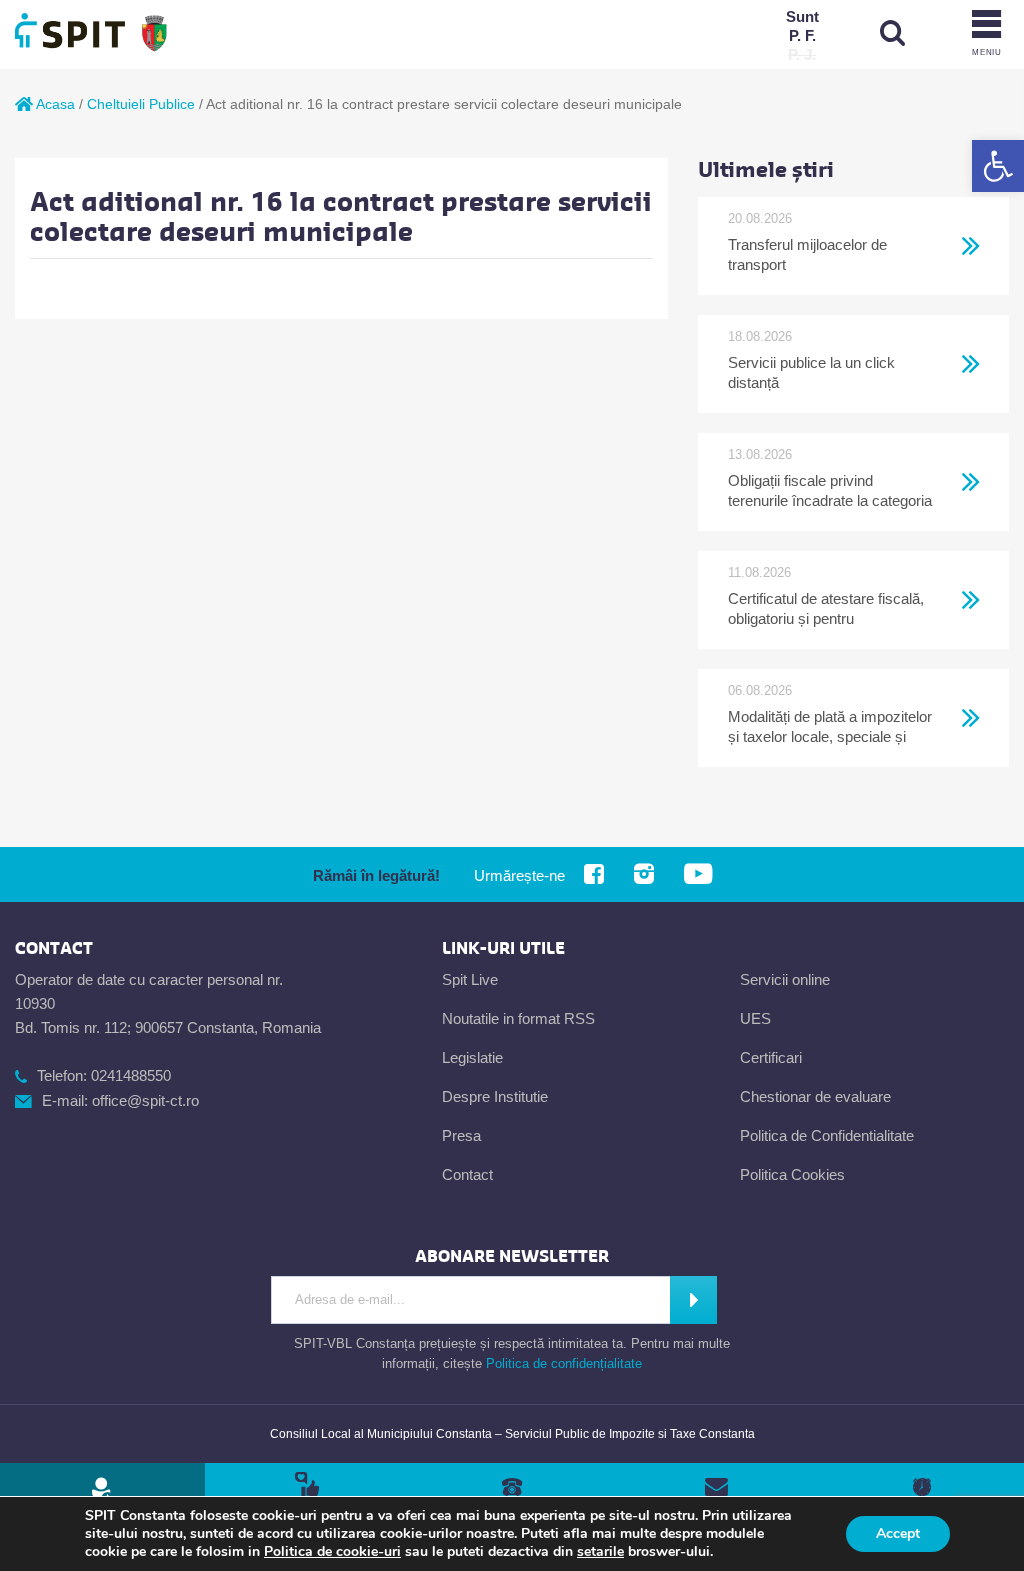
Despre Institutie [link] (495, 1096)
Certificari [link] (771, 1057)
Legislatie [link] (472, 1057)
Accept (898, 1533)
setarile (600, 1552)
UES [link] (755, 1018)
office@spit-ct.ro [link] (145, 1100)
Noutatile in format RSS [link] (518, 1018)
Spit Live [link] (470, 979)
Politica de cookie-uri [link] (332, 1551)
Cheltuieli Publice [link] (141, 104)
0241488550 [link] (131, 1075)
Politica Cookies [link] (792, 1174)
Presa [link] (461, 1135)
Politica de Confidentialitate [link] (827, 1135)
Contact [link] (467, 1174)
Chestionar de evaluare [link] (815, 1096)
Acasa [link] (54, 104)
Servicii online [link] (785, 979)
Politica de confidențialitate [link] (564, 1363)
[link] (998, 166)
